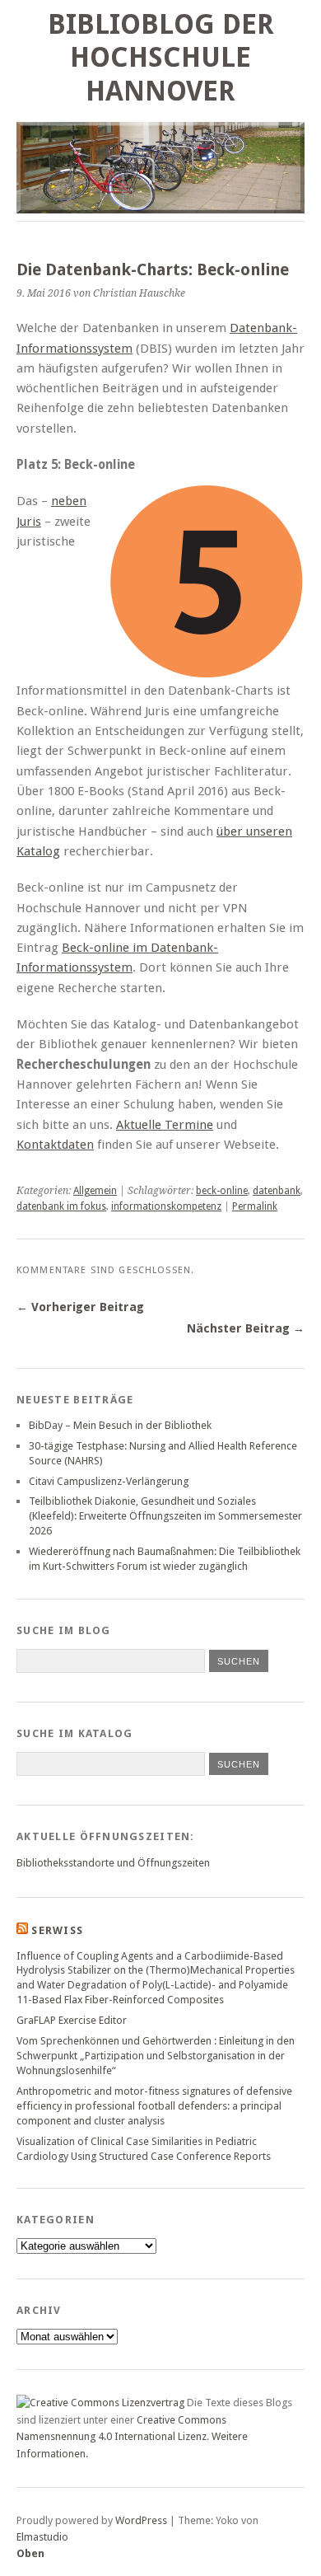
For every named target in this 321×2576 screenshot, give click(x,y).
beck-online (222, 1191)
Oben (30, 2553)
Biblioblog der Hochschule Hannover (161, 58)
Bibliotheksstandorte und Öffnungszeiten (113, 1863)
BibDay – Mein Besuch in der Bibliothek (120, 1425)
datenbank (277, 1191)
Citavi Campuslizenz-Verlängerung (109, 1481)
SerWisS (57, 1930)
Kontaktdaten (55, 1145)
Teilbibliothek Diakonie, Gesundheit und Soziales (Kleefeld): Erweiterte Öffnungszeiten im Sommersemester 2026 (165, 1516)
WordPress (141, 2520)
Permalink (255, 1206)
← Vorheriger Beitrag (80, 1307)
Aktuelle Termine (165, 1125)
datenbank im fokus (61, 1206)
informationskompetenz (166, 1206)
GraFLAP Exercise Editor (72, 2020)
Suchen (239, 1764)
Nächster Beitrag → (246, 1328)
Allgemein (95, 1191)
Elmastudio (42, 2537)
